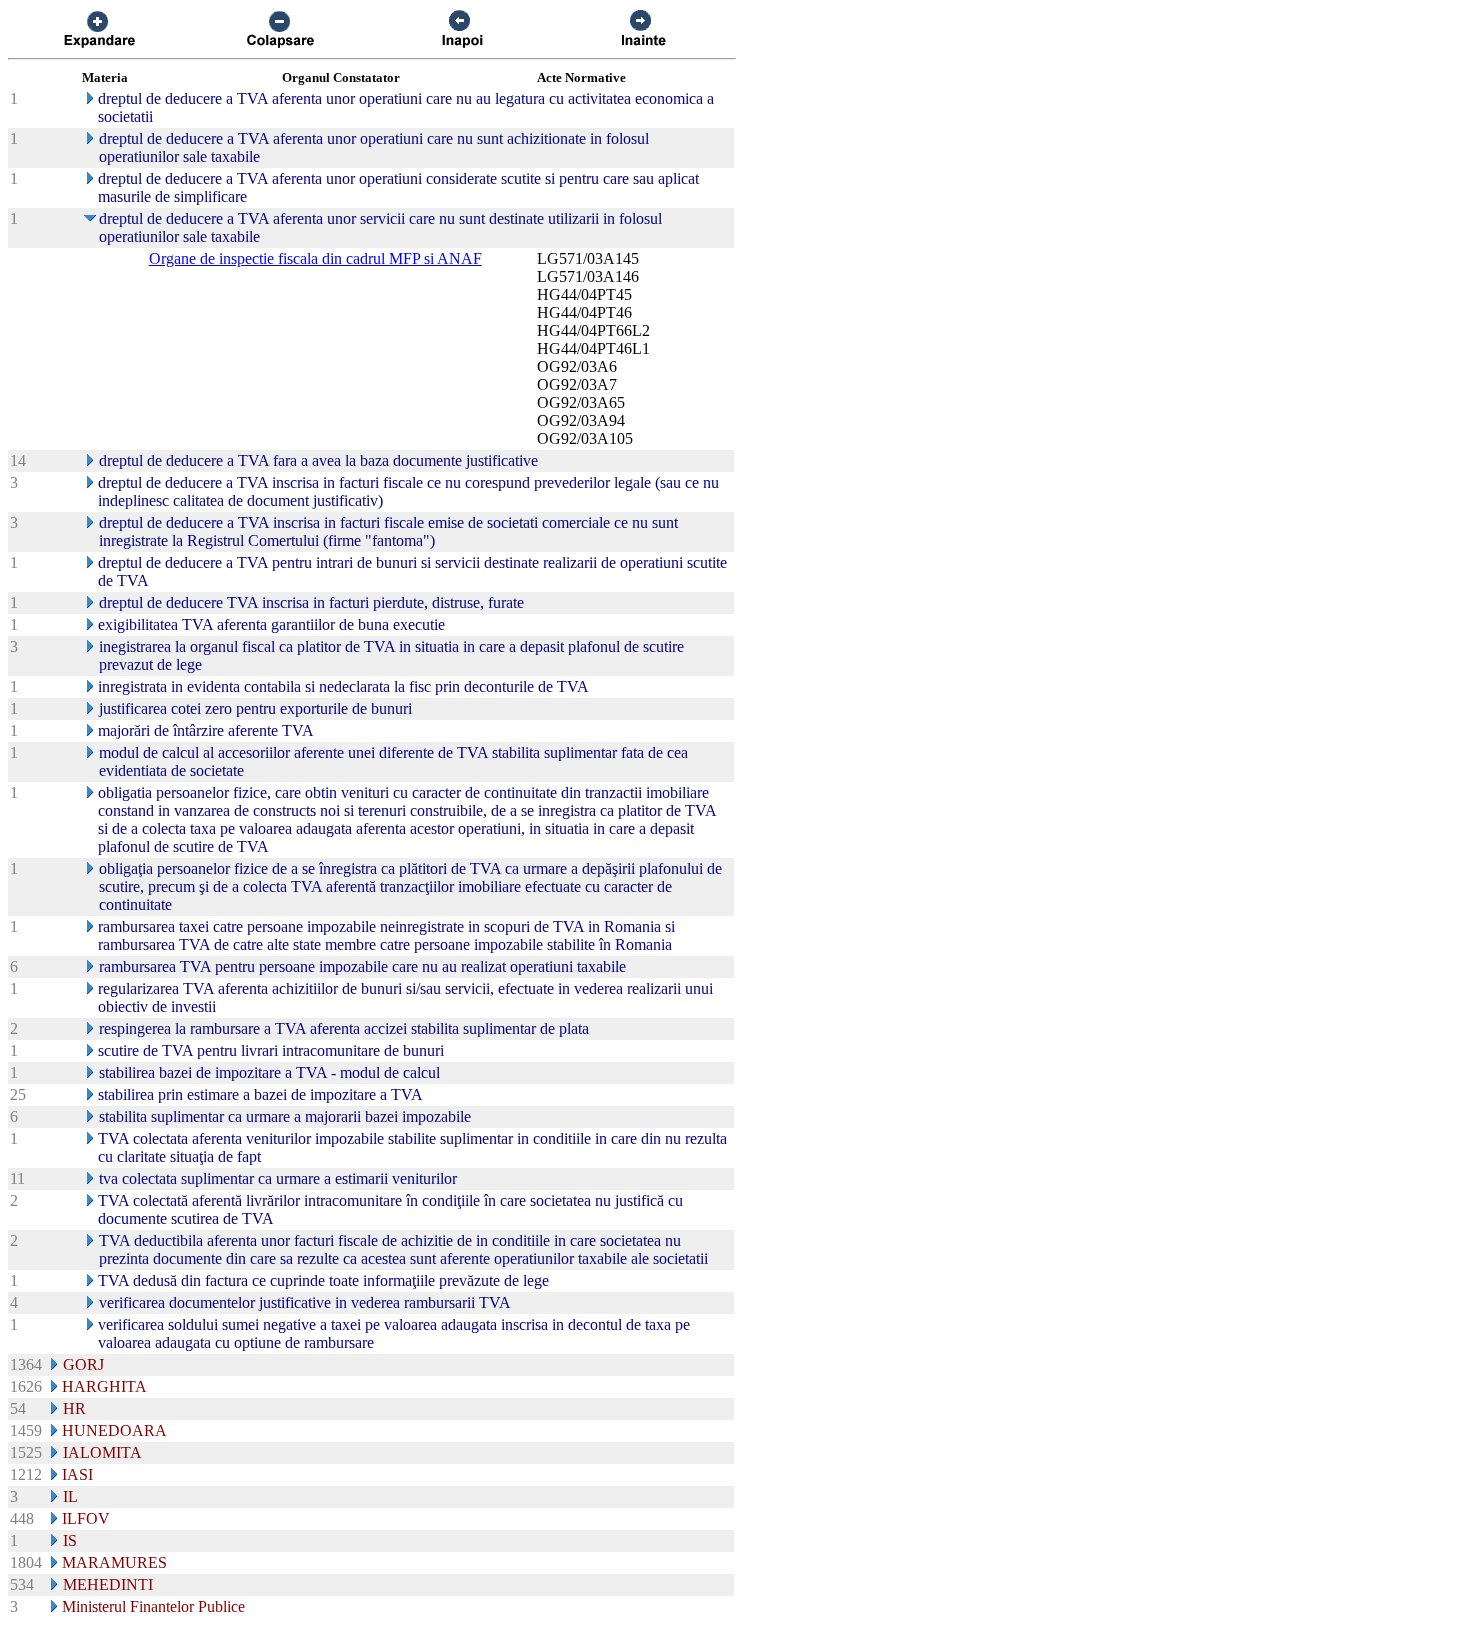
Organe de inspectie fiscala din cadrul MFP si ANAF (315, 258)
